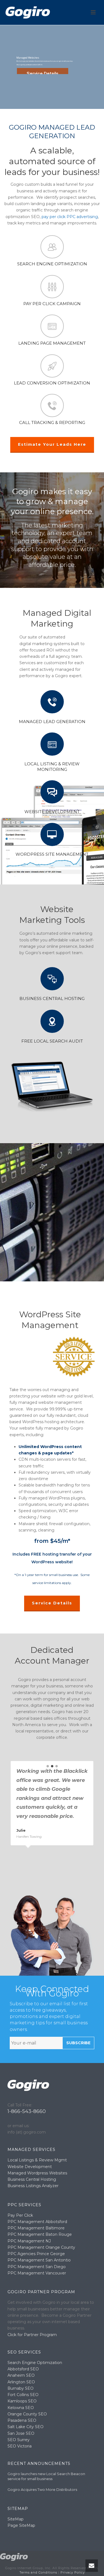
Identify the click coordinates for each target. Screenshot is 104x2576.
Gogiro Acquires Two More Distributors (42, 2489)
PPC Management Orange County (41, 2247)
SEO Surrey (19, 2440)
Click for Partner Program (32, 2335)
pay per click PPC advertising (70, 217)
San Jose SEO (21, 2433)
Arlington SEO (21, 2382)
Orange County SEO (27, 2414)
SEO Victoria (20, 2446)
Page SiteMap (21, 2525)
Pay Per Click (20, 2215)
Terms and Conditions (38, 2572)
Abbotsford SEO (23, 2369)
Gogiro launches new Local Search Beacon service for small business (46, 2476)
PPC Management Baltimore (36, 2228)
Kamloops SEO (22, 2401)
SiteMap (16, 2519)
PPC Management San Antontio (39, 2260)
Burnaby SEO (21, 2388)
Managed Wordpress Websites (37, 2173)
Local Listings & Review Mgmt (37, 2160)
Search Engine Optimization (35, 2363)
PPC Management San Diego (37, 2267)
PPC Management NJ (29, 2241)
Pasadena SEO (22, 2420)
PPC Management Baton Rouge (40, 2234)
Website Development (30, 2167)
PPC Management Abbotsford (37, 2222)
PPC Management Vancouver (37, 2273)
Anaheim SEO (21, 2375)
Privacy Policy (73, 2572)
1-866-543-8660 (27, 2111)
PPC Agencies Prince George (36, 2254)
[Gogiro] (14, 2557)
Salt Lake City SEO (26, 2427)
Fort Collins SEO (23, 2395)
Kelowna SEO (21, 2408)
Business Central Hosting (32, 2179)
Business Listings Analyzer (33, 2186)
